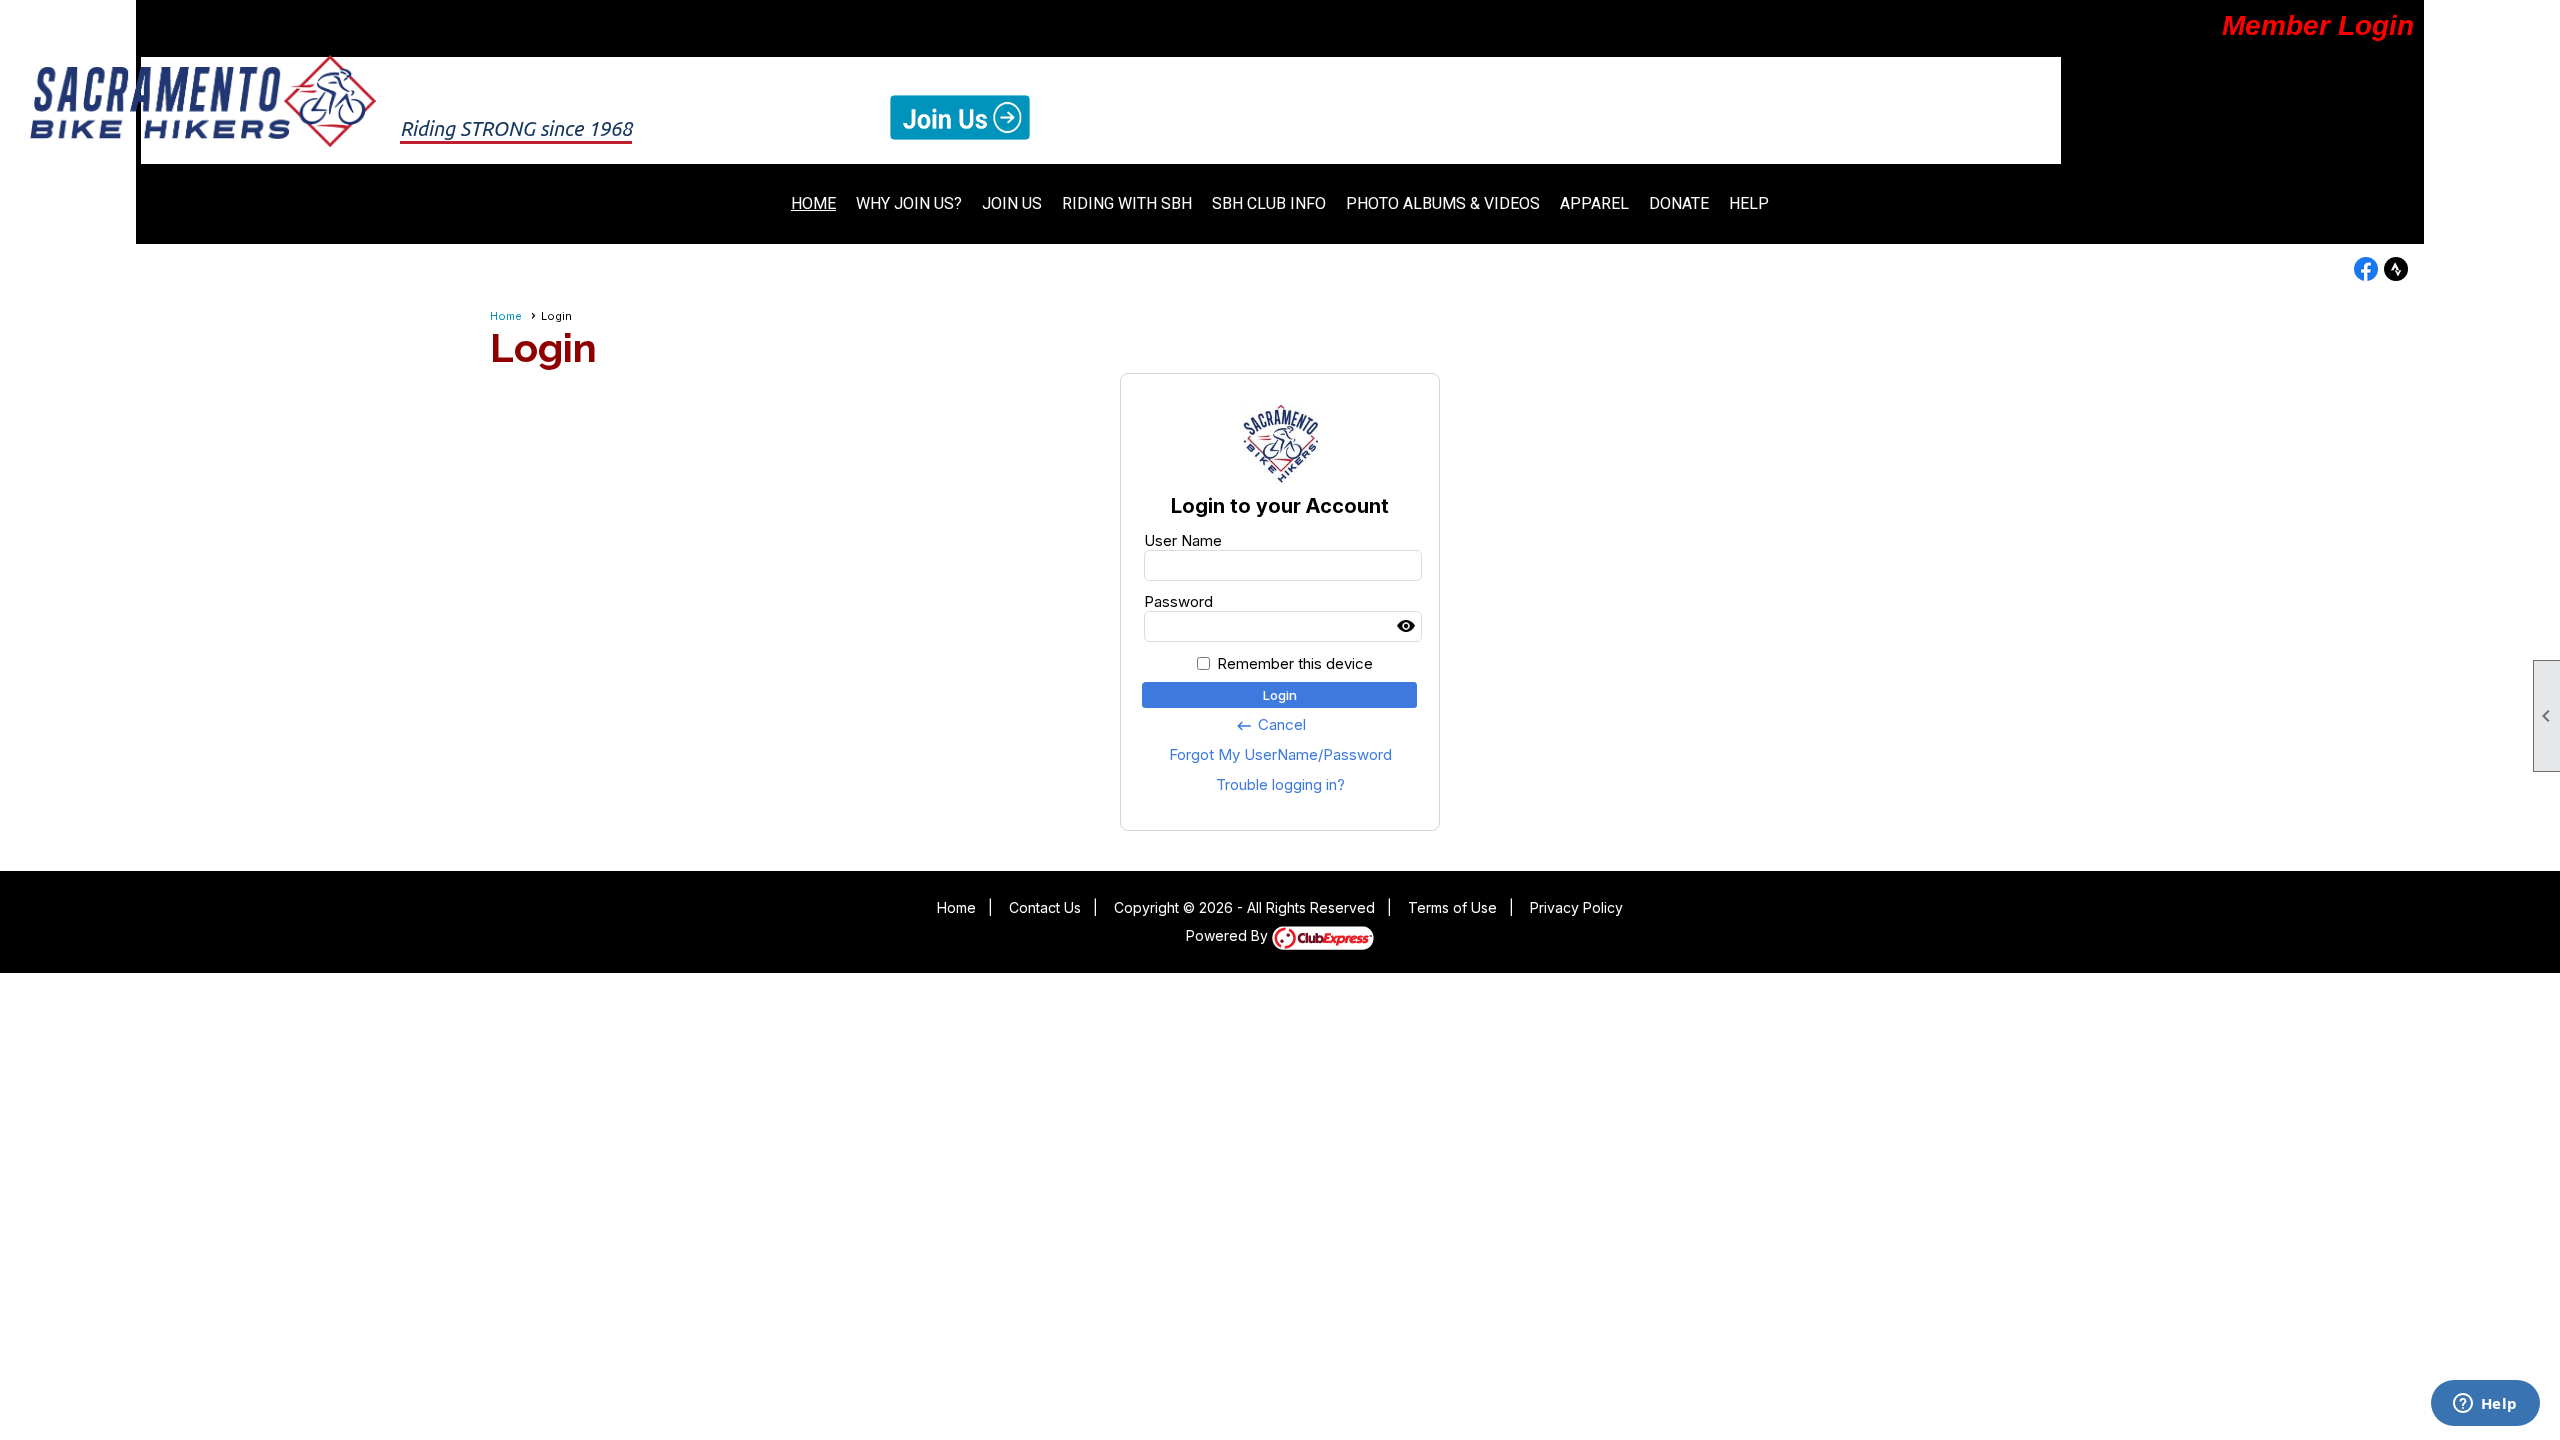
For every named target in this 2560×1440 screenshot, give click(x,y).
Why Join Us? (909, 203)
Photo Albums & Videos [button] (1443, 203)
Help (1749, 203)
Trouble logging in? (1280, 784)
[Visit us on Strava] (2396, 269)
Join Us (1012, 203)
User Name (1183, 540)
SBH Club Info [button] (1269, 203)
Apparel (1594, 203)
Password (1178, 601)
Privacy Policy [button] (1576, 907)
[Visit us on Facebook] (2366, 269)
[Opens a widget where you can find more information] (2485, 1405)
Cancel (1270, 725)
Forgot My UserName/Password (1280, 754)
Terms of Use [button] (1452, 907)
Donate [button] (1679, 203)
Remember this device (1295, 663)
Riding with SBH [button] (1127, 203)
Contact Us (1045, 907)
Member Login (2318, 25)
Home (813, 203)
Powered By (1229, 935)
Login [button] (1280, 695)
